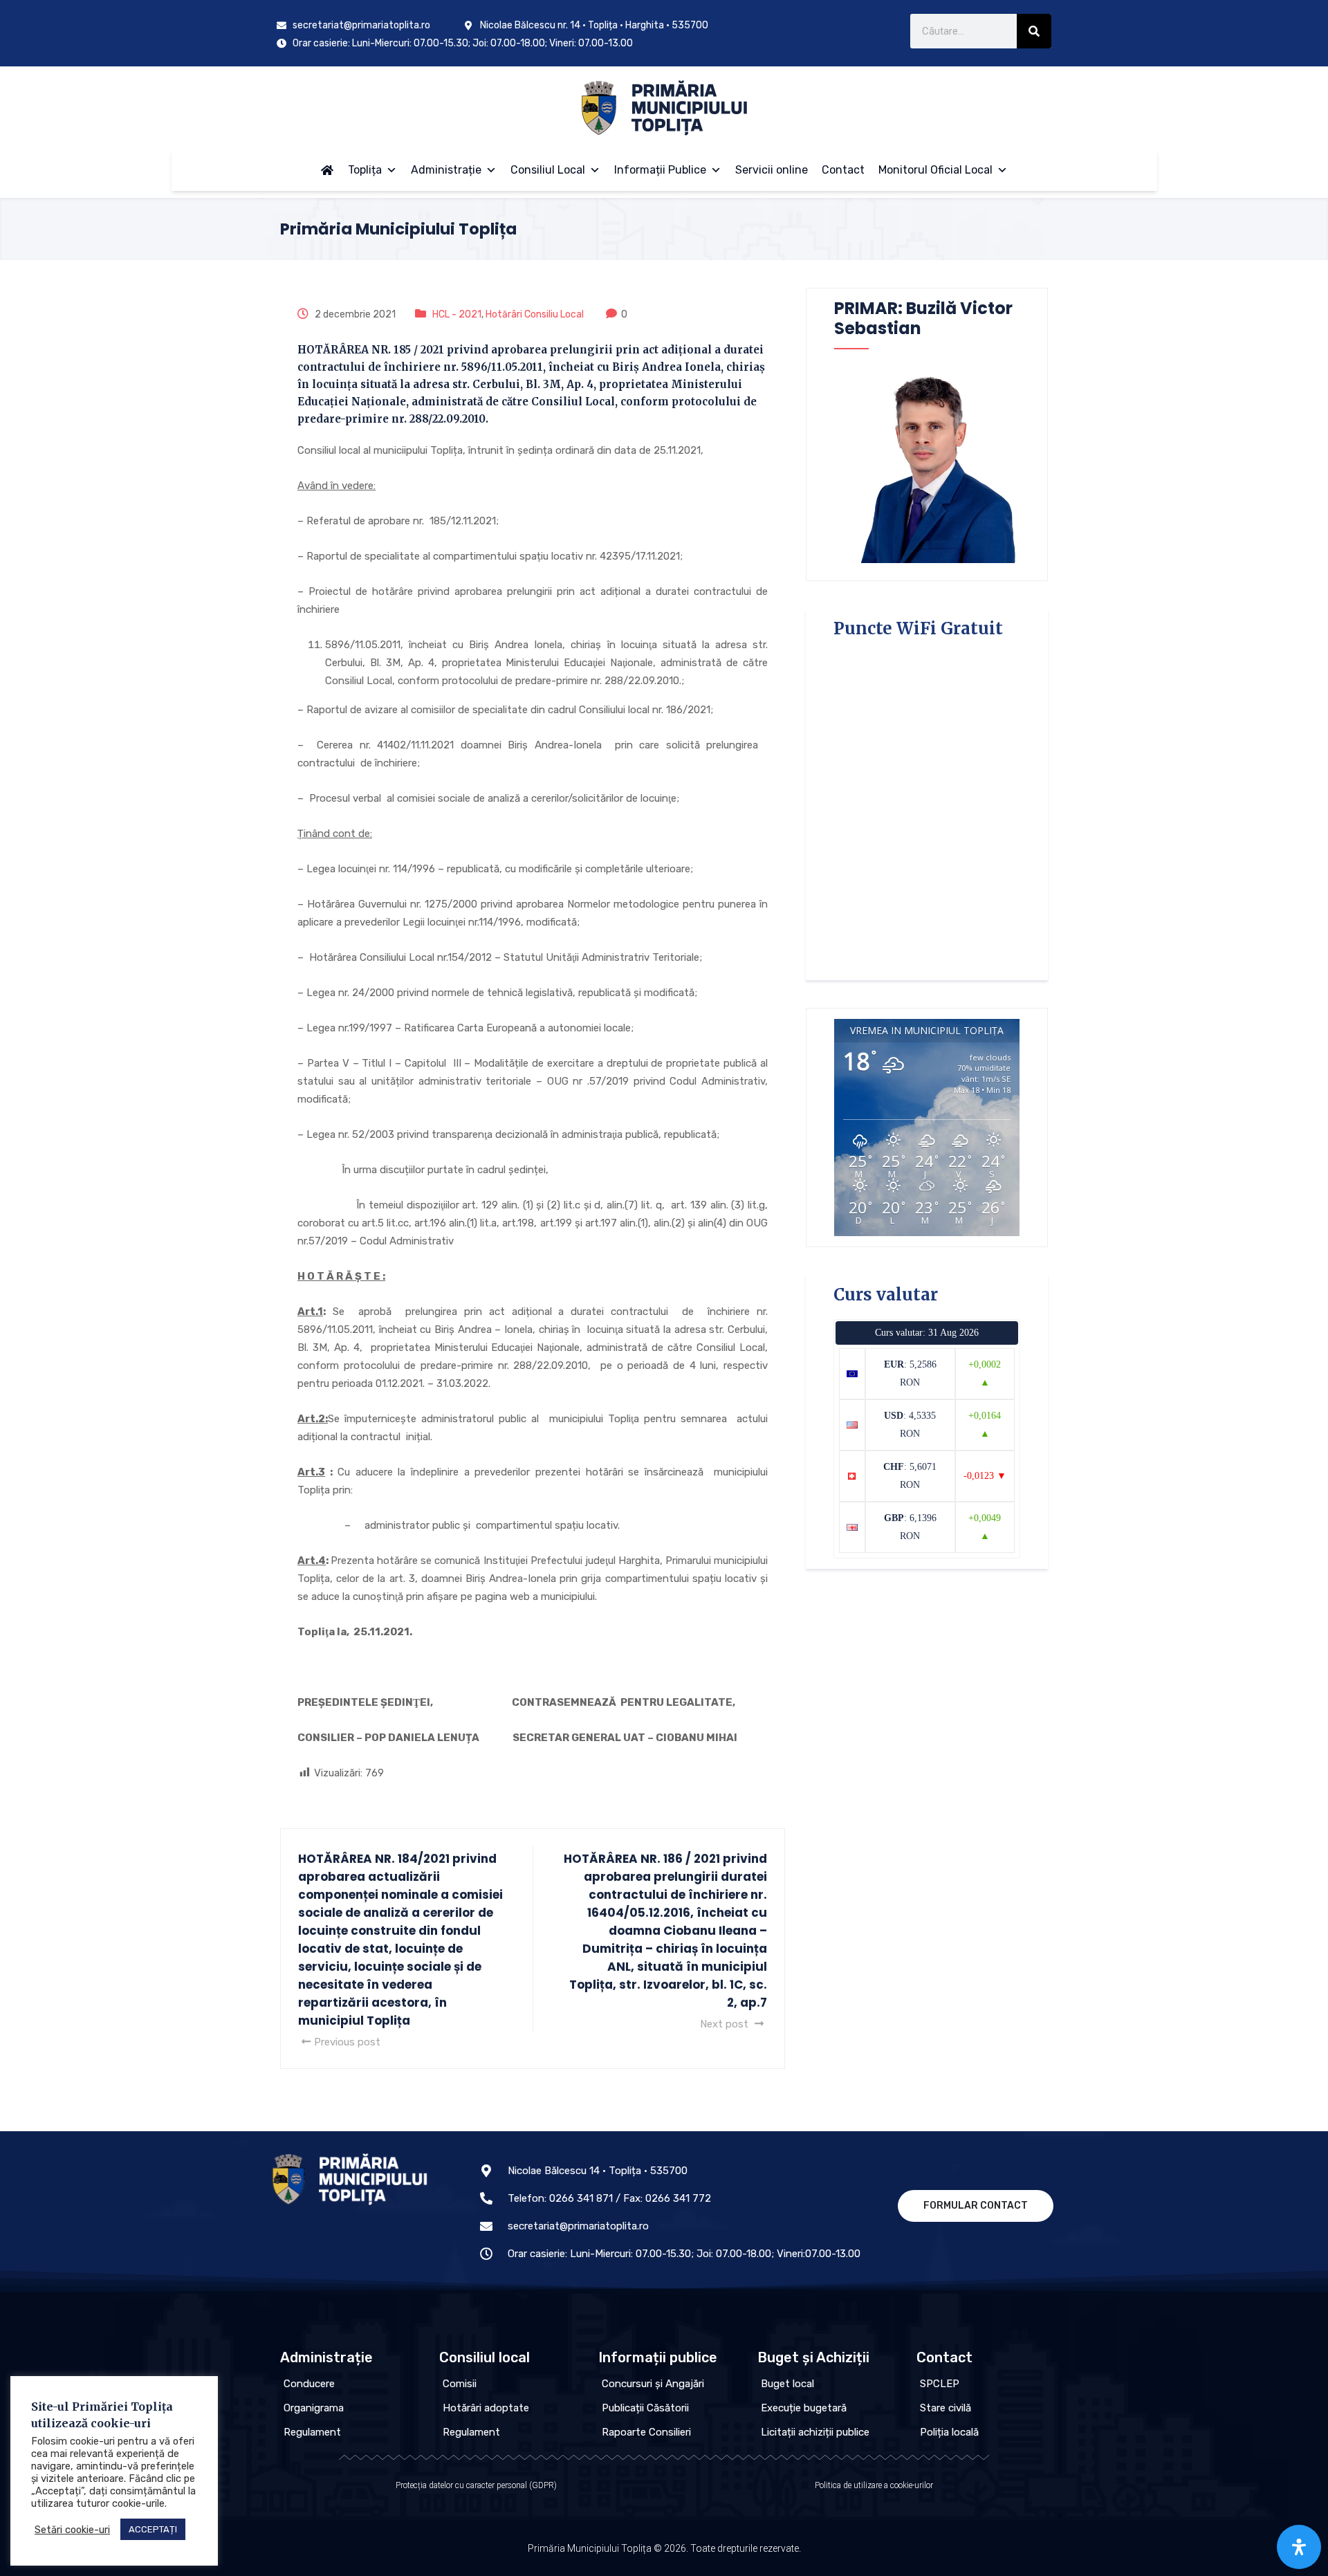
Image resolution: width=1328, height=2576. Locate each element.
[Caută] (1034, 31)
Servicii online (772, 170)
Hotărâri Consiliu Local (535, 314)
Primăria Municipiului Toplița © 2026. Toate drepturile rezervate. (664, 2548)
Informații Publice (660, 170)
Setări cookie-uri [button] (72, 2530)
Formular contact (976, 2206)
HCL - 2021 (457, 314)
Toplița (365, 170)
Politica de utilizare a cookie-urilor (874, 2485)
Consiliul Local (548, 170)
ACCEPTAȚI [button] (153, 2529)
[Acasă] (327, 170)
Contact (843, 170)
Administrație (446, 170)
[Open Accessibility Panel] (1299, 2547)
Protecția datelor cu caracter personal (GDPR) (476, 2485)
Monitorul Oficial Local (935, 170)
